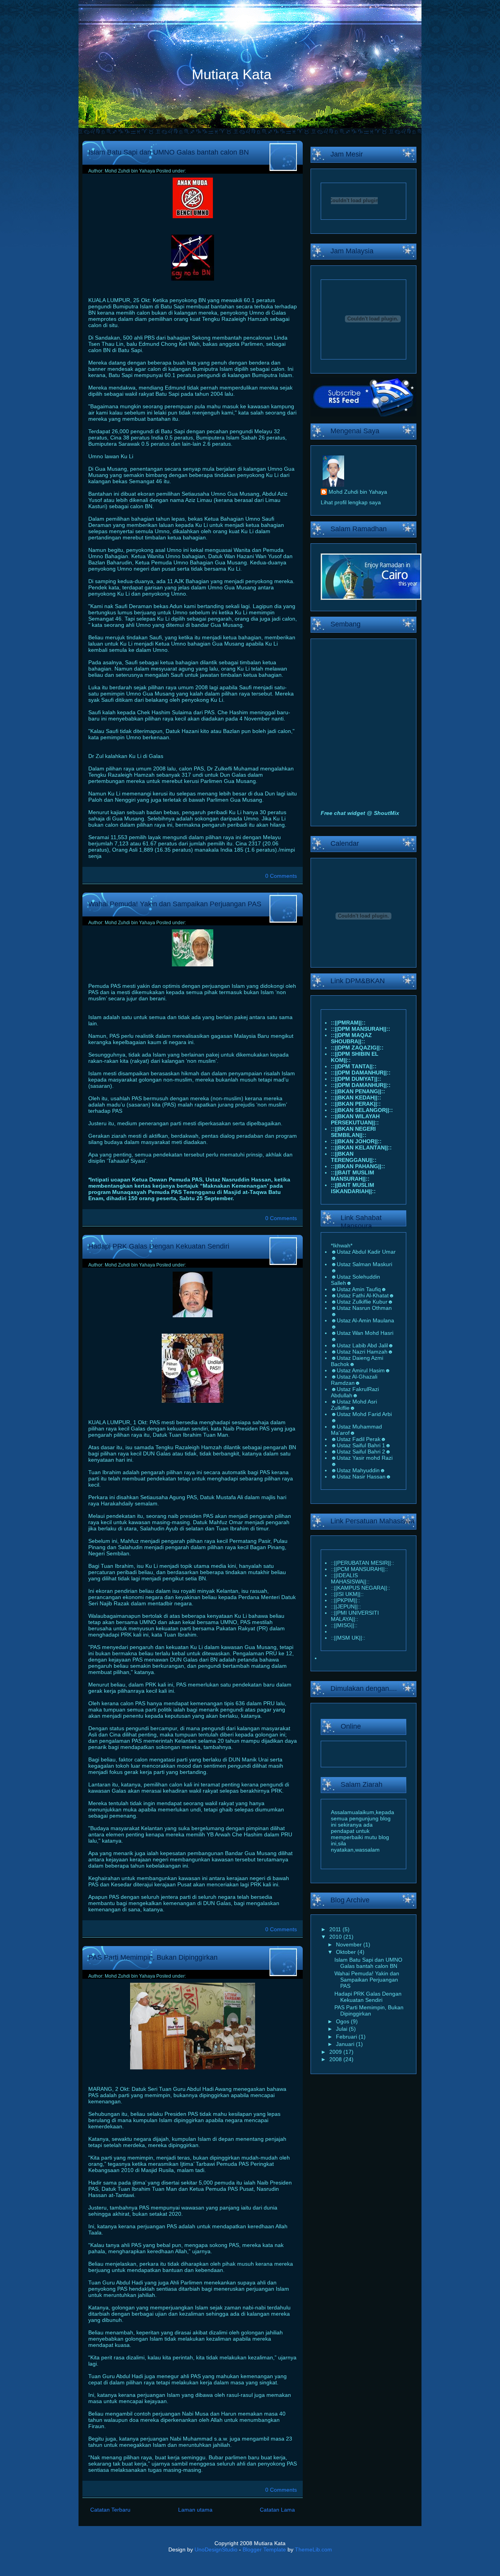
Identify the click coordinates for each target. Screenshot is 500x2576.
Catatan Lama (277, 2510)
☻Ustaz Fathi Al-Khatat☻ (363, 1295)
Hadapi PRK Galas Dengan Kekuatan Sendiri (159, 1246)
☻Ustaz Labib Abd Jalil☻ (362, 1345)
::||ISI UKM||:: (347, 1594)
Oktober (347, 1952)
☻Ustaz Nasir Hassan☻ (361, 1477)
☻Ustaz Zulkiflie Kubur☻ (362, 1302)
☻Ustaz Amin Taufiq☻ (359, 1289)
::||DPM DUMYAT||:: (356, 1079)
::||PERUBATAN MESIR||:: (362, 1563)
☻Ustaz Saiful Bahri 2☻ (361, 1452)
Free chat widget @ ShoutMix (360, 813)
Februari (347, 2037)
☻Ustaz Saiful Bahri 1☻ (361, 1445)
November (350, 1944)
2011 (336, 1929)
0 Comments (281, 876)
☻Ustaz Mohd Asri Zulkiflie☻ (354, 1405)
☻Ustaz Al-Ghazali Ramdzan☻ (354, 1380)
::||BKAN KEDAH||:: (356, 1098)
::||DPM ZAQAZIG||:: (357, 1048)
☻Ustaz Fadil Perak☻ (359, 1439)
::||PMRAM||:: (348, 1023)
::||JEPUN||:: (346, 1606)
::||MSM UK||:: (348, 1638)
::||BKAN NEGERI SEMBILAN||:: (353, 1132)
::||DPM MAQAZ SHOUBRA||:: (351, 1038)
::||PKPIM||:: (346, 1600)
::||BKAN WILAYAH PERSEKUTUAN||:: (355, 1119)
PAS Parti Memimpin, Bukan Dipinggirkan (153, 1957)
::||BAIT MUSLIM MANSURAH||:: (353, 1176)
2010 (336, 1937)
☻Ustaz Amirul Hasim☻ (361, 1370)
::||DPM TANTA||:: (354, 1066)
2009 (336, 2052)
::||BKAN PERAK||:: (356, 1104)
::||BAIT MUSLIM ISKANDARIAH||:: (353, 1188)
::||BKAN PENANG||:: (358, 1091)
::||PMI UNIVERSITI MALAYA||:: (355, 1616)
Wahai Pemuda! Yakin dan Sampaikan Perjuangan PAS (175, 904)
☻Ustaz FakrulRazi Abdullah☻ (355, 1392)
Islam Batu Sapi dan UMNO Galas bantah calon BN (169, 152)
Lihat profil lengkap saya (351, 502)
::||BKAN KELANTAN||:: (361, 1147)
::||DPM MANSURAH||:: (361, 1029)
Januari (346, 2044)
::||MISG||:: (344, 1625)
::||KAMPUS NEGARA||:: (361, 1588)
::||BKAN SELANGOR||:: (362, 1110)
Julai (342, 2029)
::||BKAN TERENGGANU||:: (354, 1157)
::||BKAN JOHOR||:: (356, 1141)
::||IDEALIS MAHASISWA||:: (350, 1578)
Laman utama (195, 2510)
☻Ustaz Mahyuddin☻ (358, 1470)
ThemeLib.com (313, 2549)
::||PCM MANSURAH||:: (359, 1569)
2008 (336, 2059)
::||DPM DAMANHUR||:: (361, 1073)
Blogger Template (264, 2549)
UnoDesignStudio (216, 2549)
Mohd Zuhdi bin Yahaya (358, 492)
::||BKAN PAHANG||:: (358, 1166)
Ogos (343, 2021)
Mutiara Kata (232, 74)
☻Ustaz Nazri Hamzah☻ (362, 1352)
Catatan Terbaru (110, 2510)
